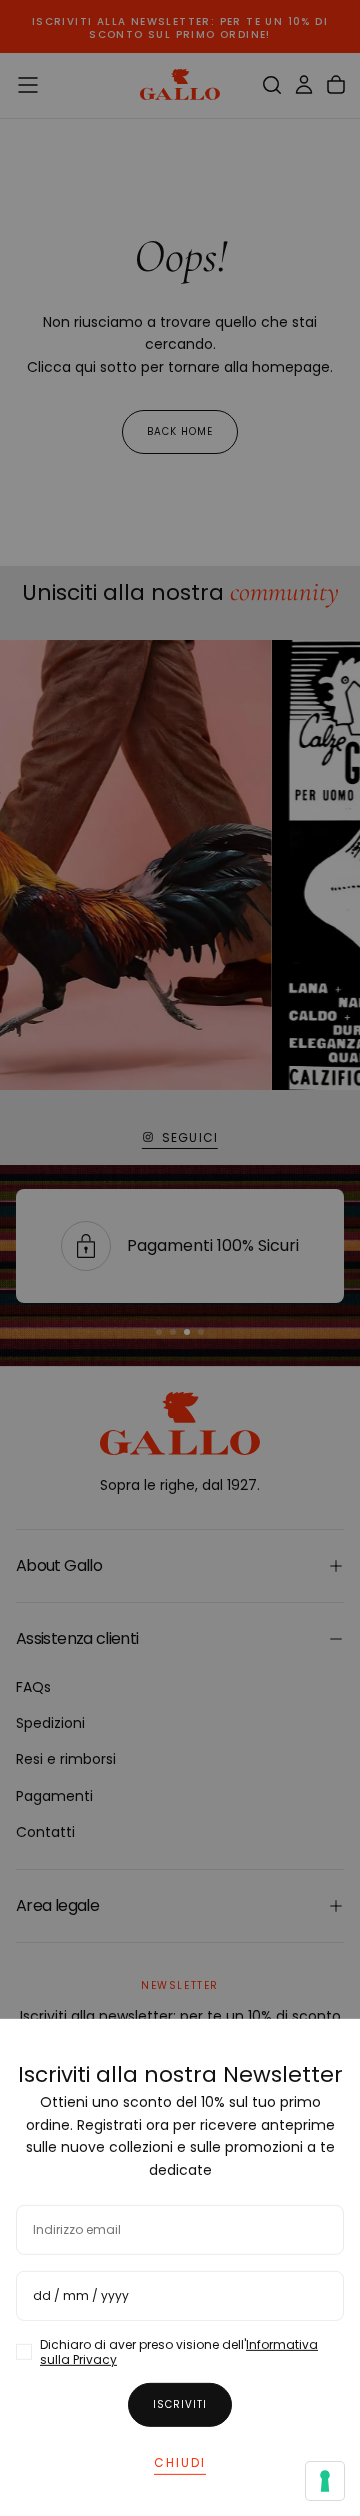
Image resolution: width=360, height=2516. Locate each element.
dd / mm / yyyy (81, 2294)
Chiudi (180, 2461)
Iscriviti (180, 2403)
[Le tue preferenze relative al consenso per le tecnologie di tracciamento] (325, 2481)
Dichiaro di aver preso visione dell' (179, 2351)
